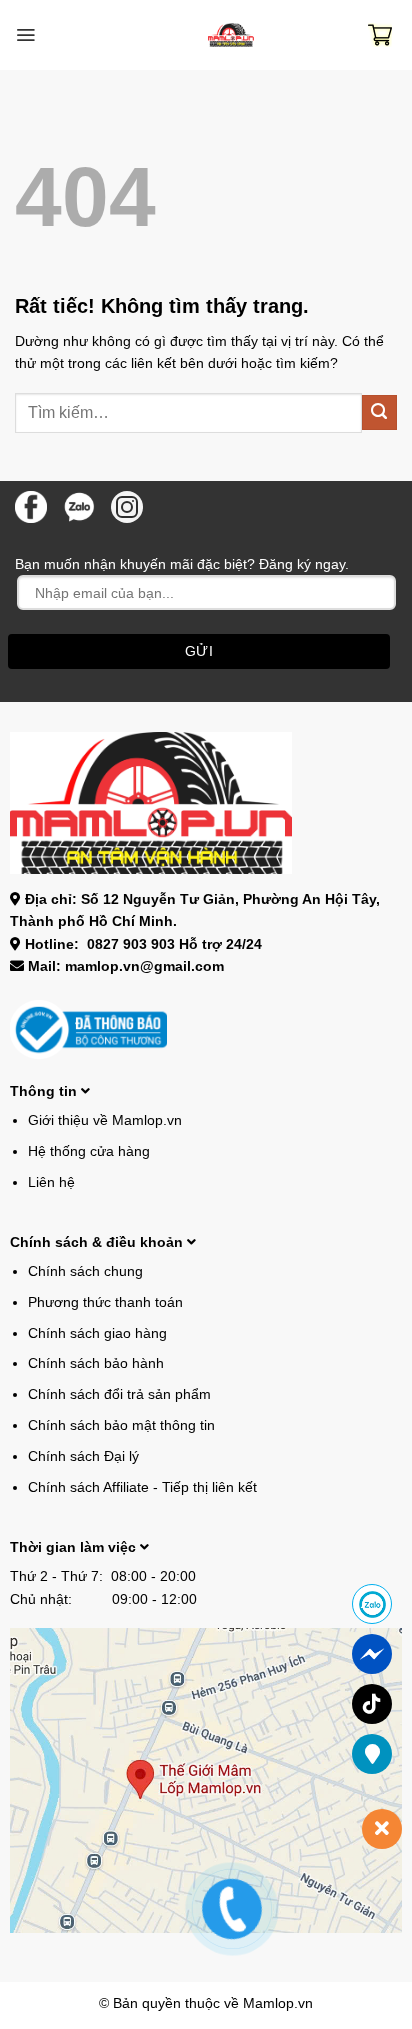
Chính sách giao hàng (97, 1333)
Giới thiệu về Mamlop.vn (105, 1120)
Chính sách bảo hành (96, 1363)
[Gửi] (379, 412)
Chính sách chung (85, 1271)
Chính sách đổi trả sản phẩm (119, 1394)
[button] (25, 35)
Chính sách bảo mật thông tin (121, 1425)
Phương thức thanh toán (105, 1302)
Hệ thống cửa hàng (89, 1151)
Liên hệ (51, 1182)
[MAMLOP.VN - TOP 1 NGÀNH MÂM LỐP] (231, 35)
